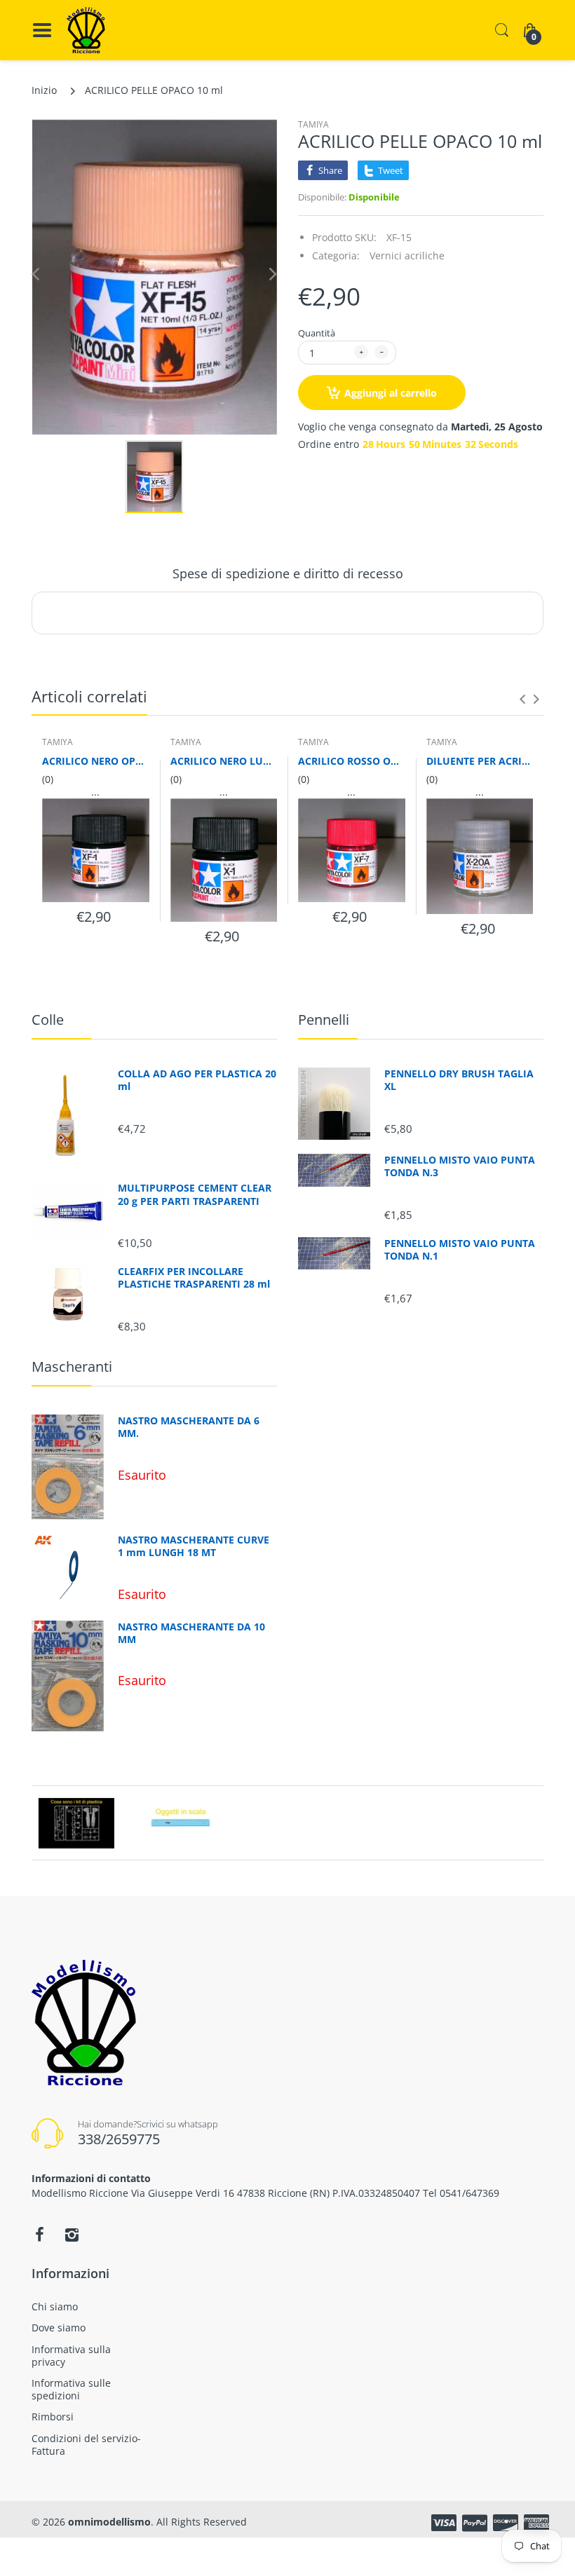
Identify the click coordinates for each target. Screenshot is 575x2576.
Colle (48, 1020)
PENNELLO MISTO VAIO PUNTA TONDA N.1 (460, 1250)
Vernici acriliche (407, 255)
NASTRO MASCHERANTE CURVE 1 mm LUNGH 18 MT (194, 1546)
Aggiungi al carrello (391, 393)
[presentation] (522, 699)
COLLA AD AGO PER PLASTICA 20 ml (197, 1080)
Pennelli (324, 1020)
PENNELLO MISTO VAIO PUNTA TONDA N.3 (460, 1166)
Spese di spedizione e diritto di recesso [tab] (288, 573)
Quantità (317, 333)
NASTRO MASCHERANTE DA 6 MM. (189, 1427)
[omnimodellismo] (86, 30)
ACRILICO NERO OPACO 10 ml (96, 761)
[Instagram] (72, 2235)
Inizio (44, 90)
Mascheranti (72, 1367)
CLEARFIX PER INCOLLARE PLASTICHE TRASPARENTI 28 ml (194, 1278)
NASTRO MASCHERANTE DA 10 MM (191, 1633)
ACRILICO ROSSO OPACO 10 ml (352, 761)
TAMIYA (313, 124)
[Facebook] (39, 2235)
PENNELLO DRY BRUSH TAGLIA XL (459, 1080)
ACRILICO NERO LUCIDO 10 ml (224, 761)
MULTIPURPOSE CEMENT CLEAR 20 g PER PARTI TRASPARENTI (195, 1194)
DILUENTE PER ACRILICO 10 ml (480, 761)
